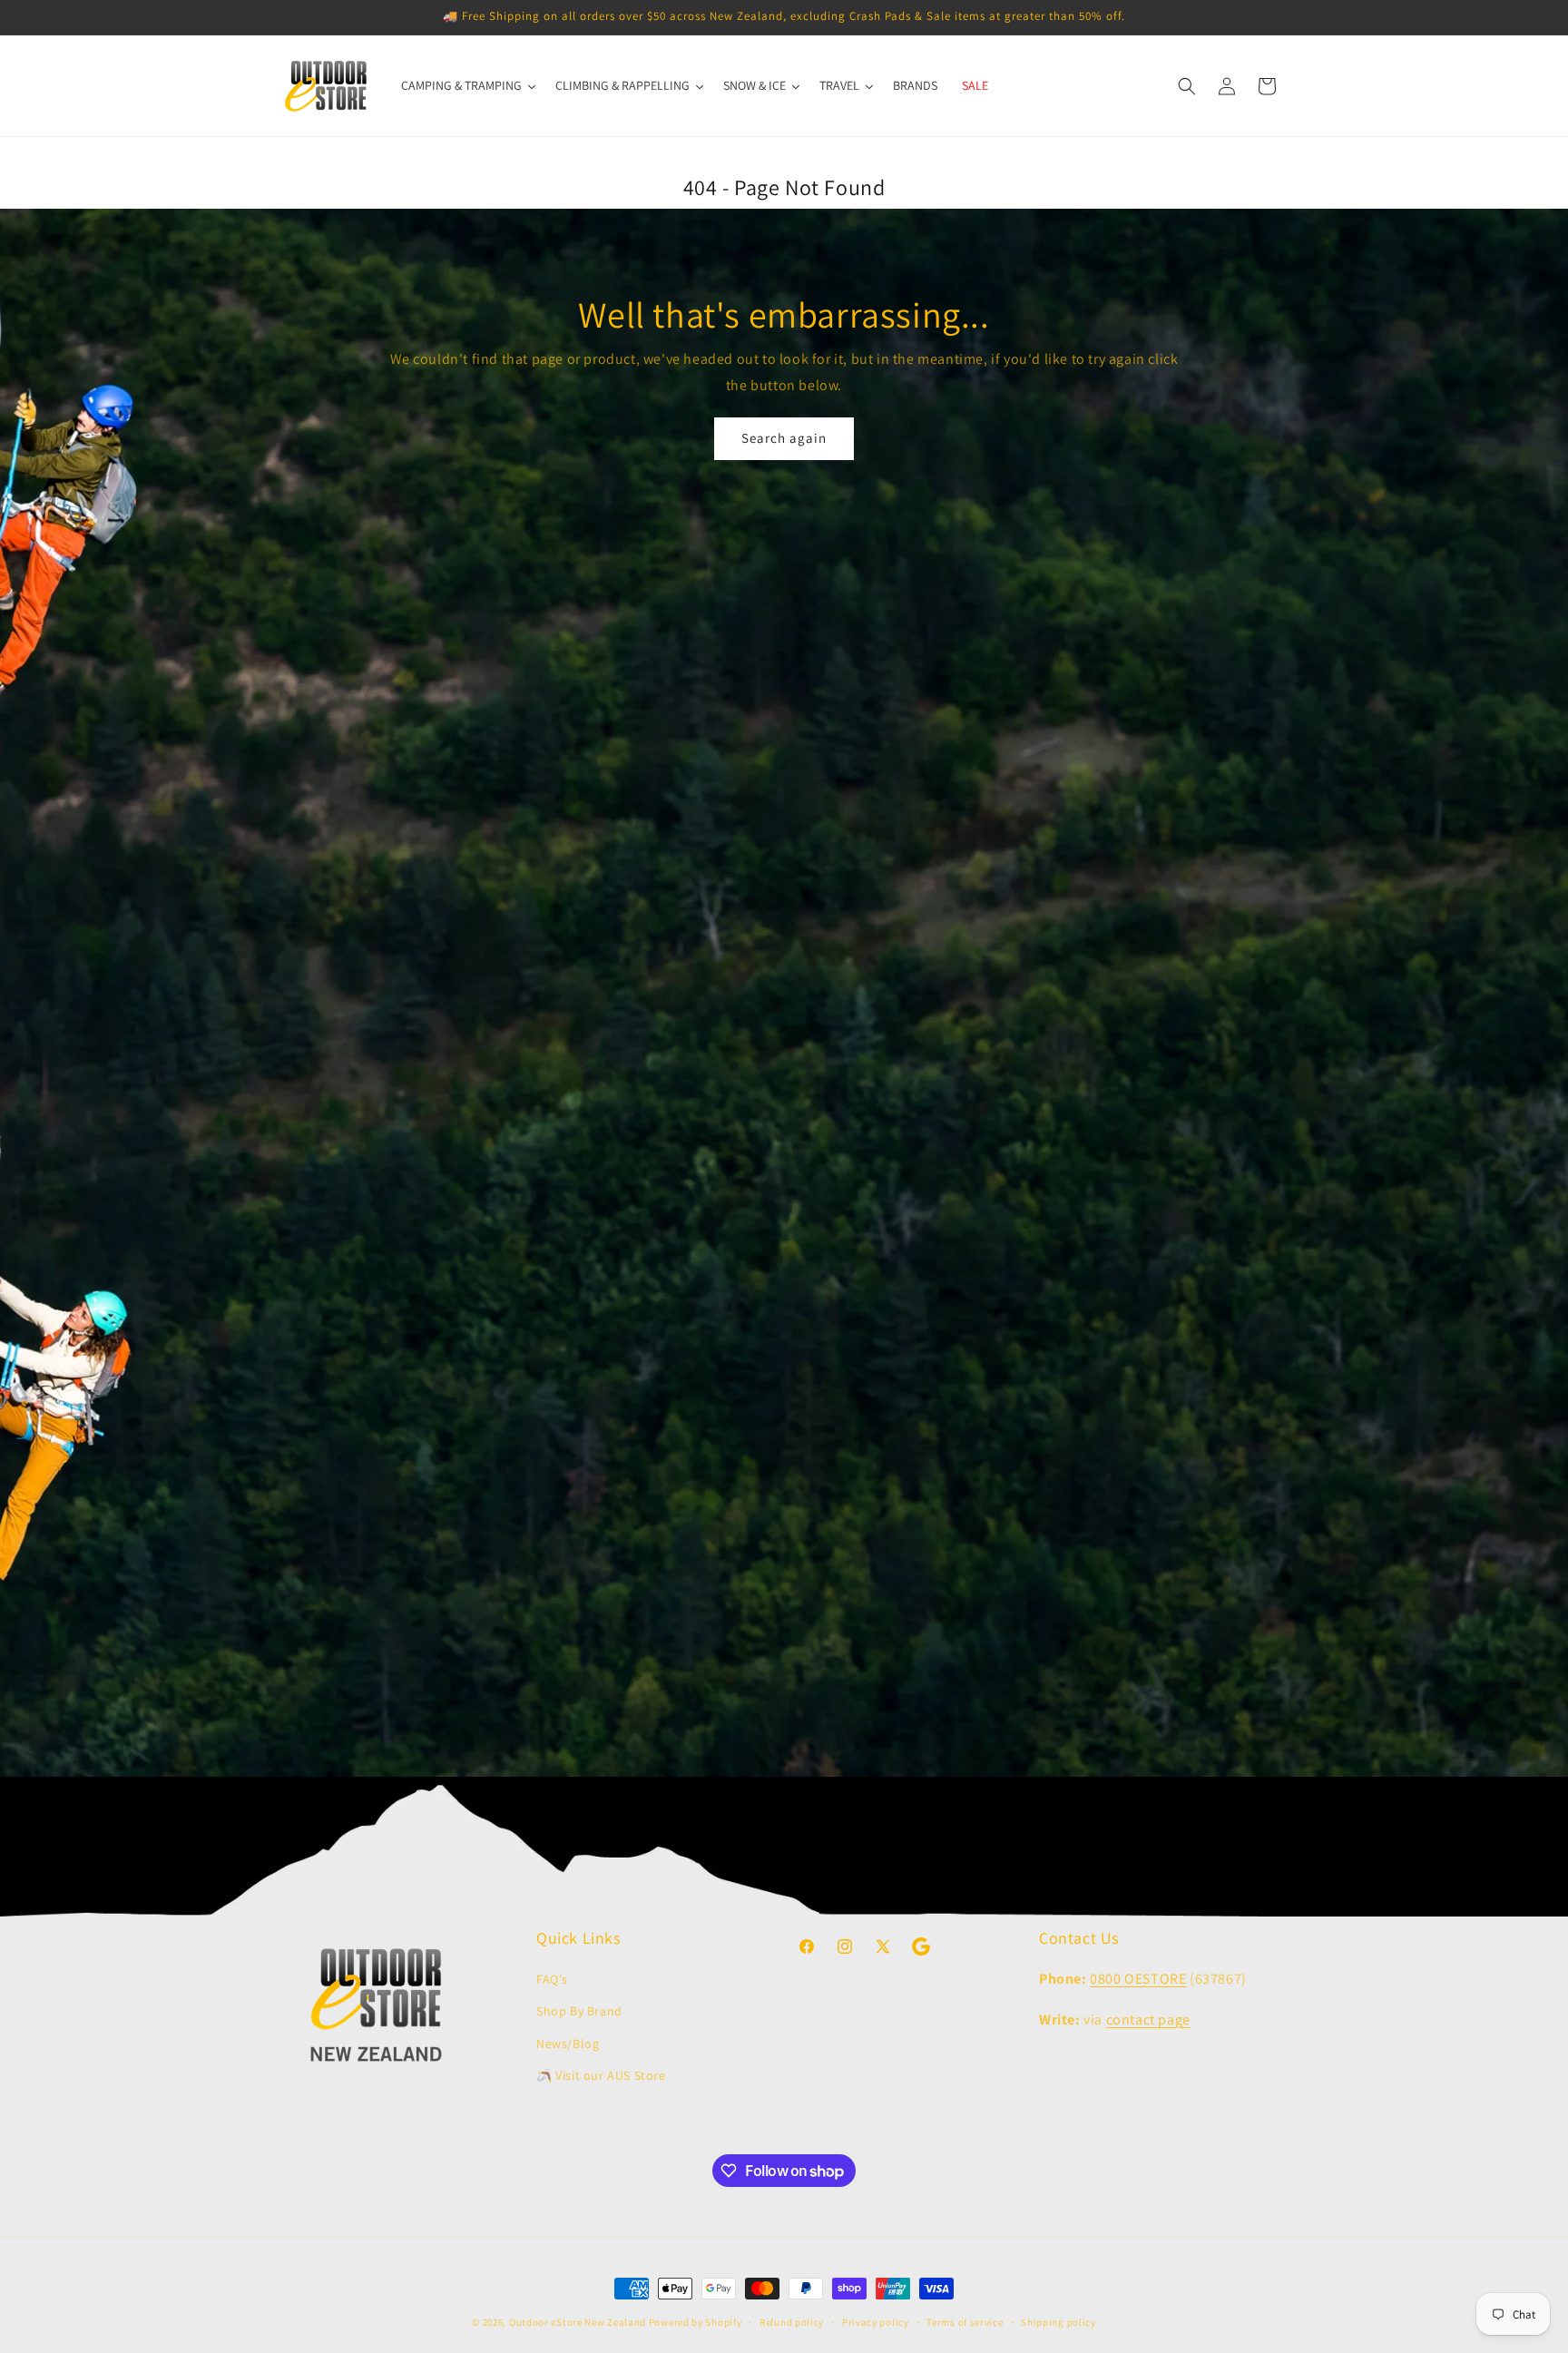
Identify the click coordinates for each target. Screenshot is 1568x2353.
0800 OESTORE (1138, 1979)
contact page (1148, 2020)
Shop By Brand (579, 2011)
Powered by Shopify (696, 2322)
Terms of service (965, 2322)
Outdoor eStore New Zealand (578, 2322)
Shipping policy (1058, 2322)
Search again (784, 438)
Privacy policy (876, 2322)
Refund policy (792, 2322)
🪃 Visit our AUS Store (601, 2075)
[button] (1187, 86)
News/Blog (568, 2044)
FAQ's (552, 1979)
